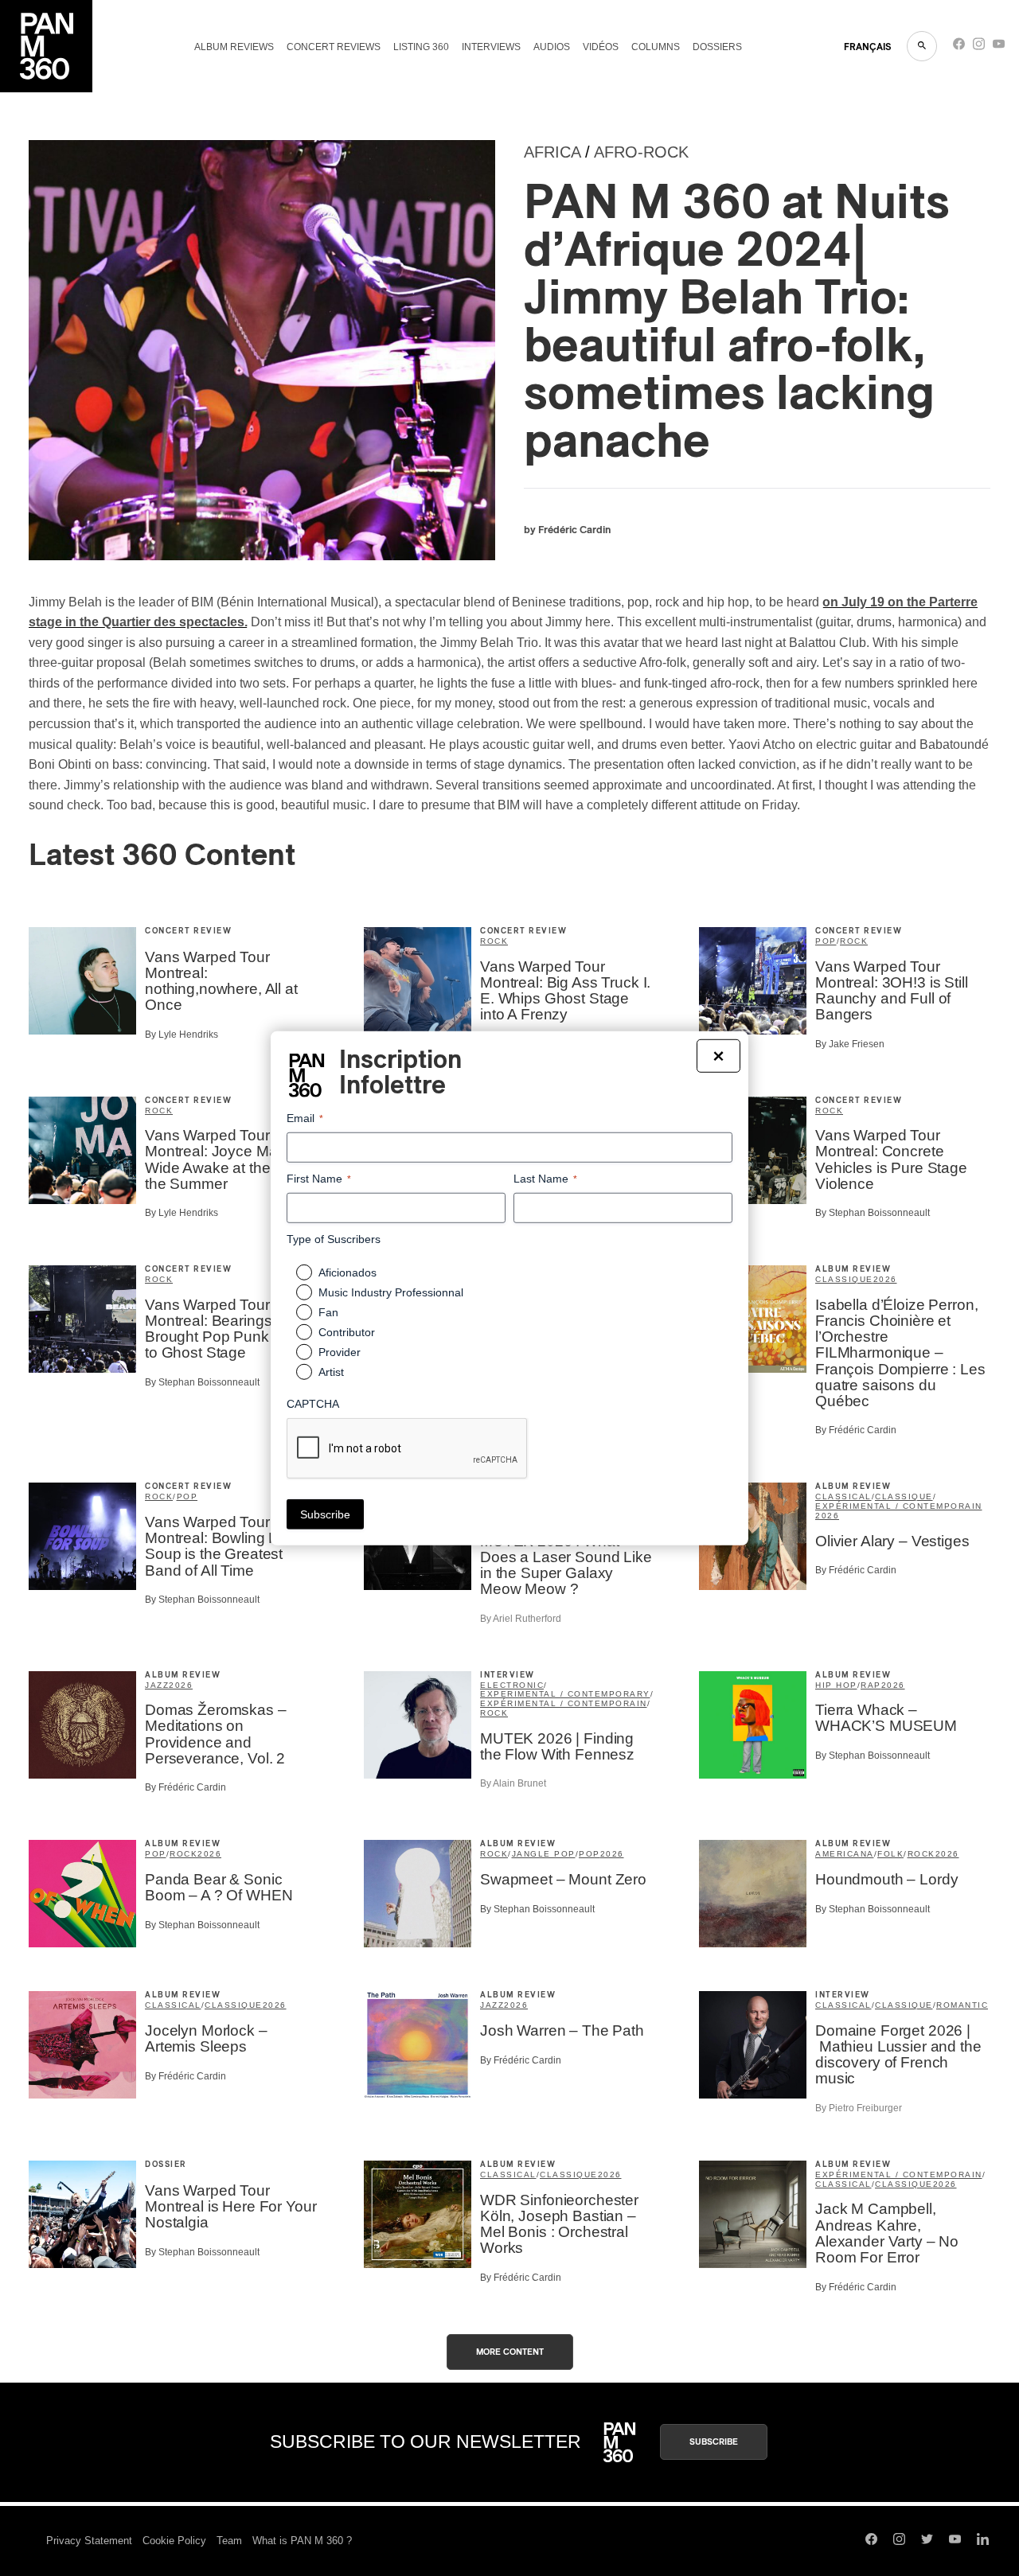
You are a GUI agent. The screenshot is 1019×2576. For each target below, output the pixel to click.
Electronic (512, 1685)
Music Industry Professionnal (391, 1292)
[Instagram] (979, 47)
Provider (340, 1352)
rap (871, 1685)
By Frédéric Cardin (856, 1430)
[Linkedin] (983, 2541)
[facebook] (959, 47)
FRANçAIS (867, 47)
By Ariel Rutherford (521, 1619)
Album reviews (234, 47)
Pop (826, 941)
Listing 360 (421, 47)
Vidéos (601, 47)
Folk (890, 1854)
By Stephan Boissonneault (873, 1213)
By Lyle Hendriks (182, 1035)
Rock (494, 941)
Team (229, 2541)
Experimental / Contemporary (565, 1694)
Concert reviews (334, 47)
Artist (331, 1372)
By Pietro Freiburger (859, 2108)
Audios (552, 47)
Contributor (347, 1332)
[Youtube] (999, 47)
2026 (885, 1279)
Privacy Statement (89, 2541)
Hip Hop (836, 1685)
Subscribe (714, 2442)
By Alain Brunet (513, 1783)
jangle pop (544, 1854)
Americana (845, 1854)
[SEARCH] (922, 46)
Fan (328, 1312)
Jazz (157, 1685)
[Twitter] (927, 2541)
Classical (843, 1496)
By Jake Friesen (850, 1044)
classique (844, 1279)
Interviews (491, 47)
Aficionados (347, 1272)
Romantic (962, 2005)
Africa (552, 152)
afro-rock (641, 152)
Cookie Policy (174, 2541)
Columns (656, 47)
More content (510, 2352)
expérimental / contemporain (899, 1506)
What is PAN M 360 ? (302, 2541)
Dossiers (717, 47)
